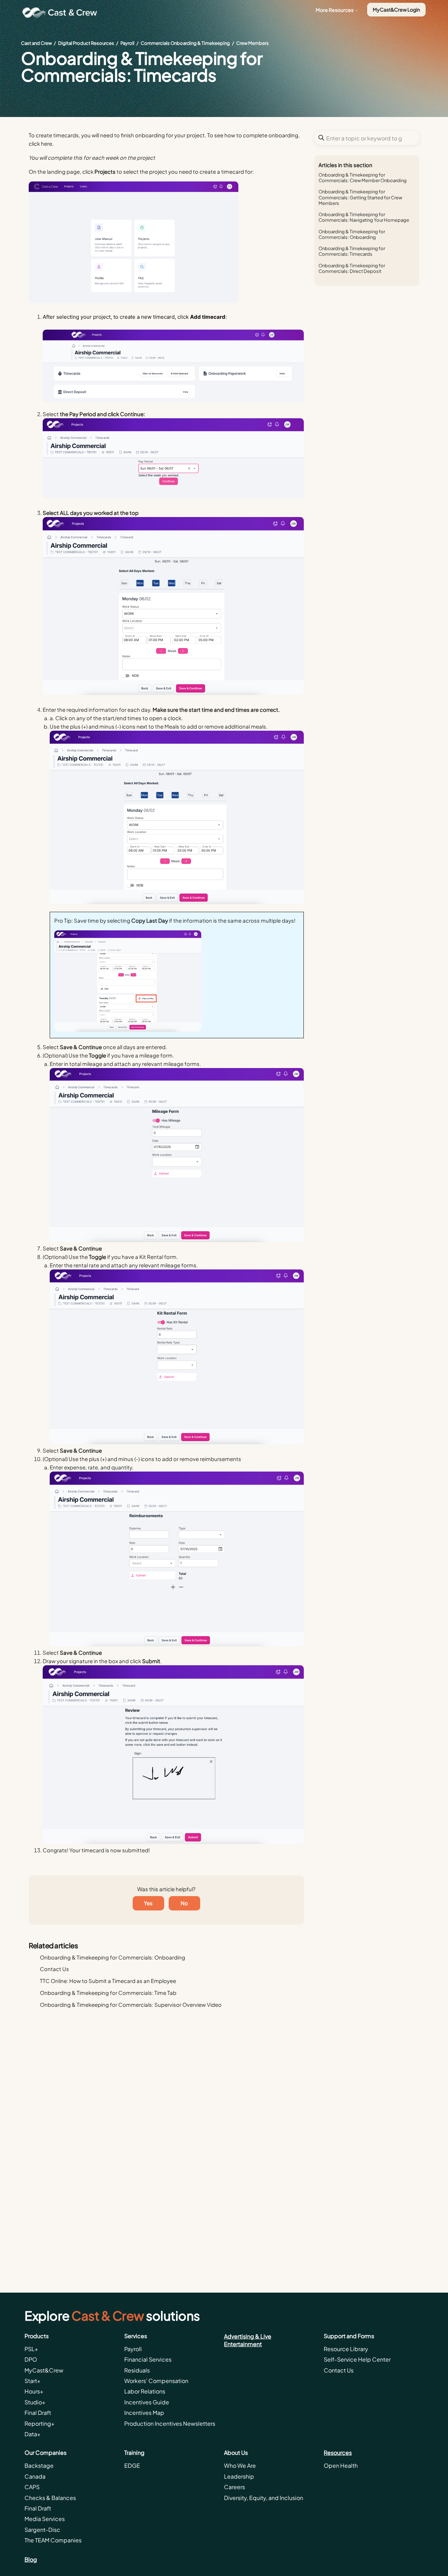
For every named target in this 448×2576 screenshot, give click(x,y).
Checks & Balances (50, 2498)
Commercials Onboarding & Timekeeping (185, 43)
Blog (31, 2559)
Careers (234, 2487)
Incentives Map (144, 2413)
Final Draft (38, 2413)
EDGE (132, 2465)
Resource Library (346, 2349)
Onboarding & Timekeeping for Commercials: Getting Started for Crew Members (360, 197)
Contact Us (54, 1969)
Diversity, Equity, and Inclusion (264, 2498)
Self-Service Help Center (357, 2359)
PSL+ (31, 2349)
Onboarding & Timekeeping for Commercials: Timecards (352, 251)
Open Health (341, 2465)
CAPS (32, 2487)
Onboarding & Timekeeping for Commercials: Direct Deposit (352, 268)
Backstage (39, 2465)
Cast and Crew (36, 43)
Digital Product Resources (86, 43)
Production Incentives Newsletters (170, 2423)
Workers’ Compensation (156, 2381)
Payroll (127, 43)
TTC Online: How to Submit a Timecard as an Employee (108, 1981)
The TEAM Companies (53, 2540)
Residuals (137, 2370)
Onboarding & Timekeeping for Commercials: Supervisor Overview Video (131, 2005)
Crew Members (253, 43)
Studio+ (35, 2402)
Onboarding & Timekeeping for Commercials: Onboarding (352, 234)
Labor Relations (145, 2391)
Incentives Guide (147, 2402)
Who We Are (240, 2465)
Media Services (45, 2519)
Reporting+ (40, 2423)
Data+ (33, 2434)
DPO (31, 2359)
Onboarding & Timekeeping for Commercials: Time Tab (108, 1993)
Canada (35, 2476)
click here (40, 143)
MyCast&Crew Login (396, 9)
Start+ (33, 2381)
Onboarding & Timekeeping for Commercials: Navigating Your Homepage (364, 217)
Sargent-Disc (42, 2530)
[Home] (62, 13)
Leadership (239, 2476)
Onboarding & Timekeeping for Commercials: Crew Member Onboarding (363, 178)
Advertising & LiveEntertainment (248, 2340)
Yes (148, 1903)
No (184, 1903)
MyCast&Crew (44, 2370)
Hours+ (34, 2391)
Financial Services (148, 2359)
